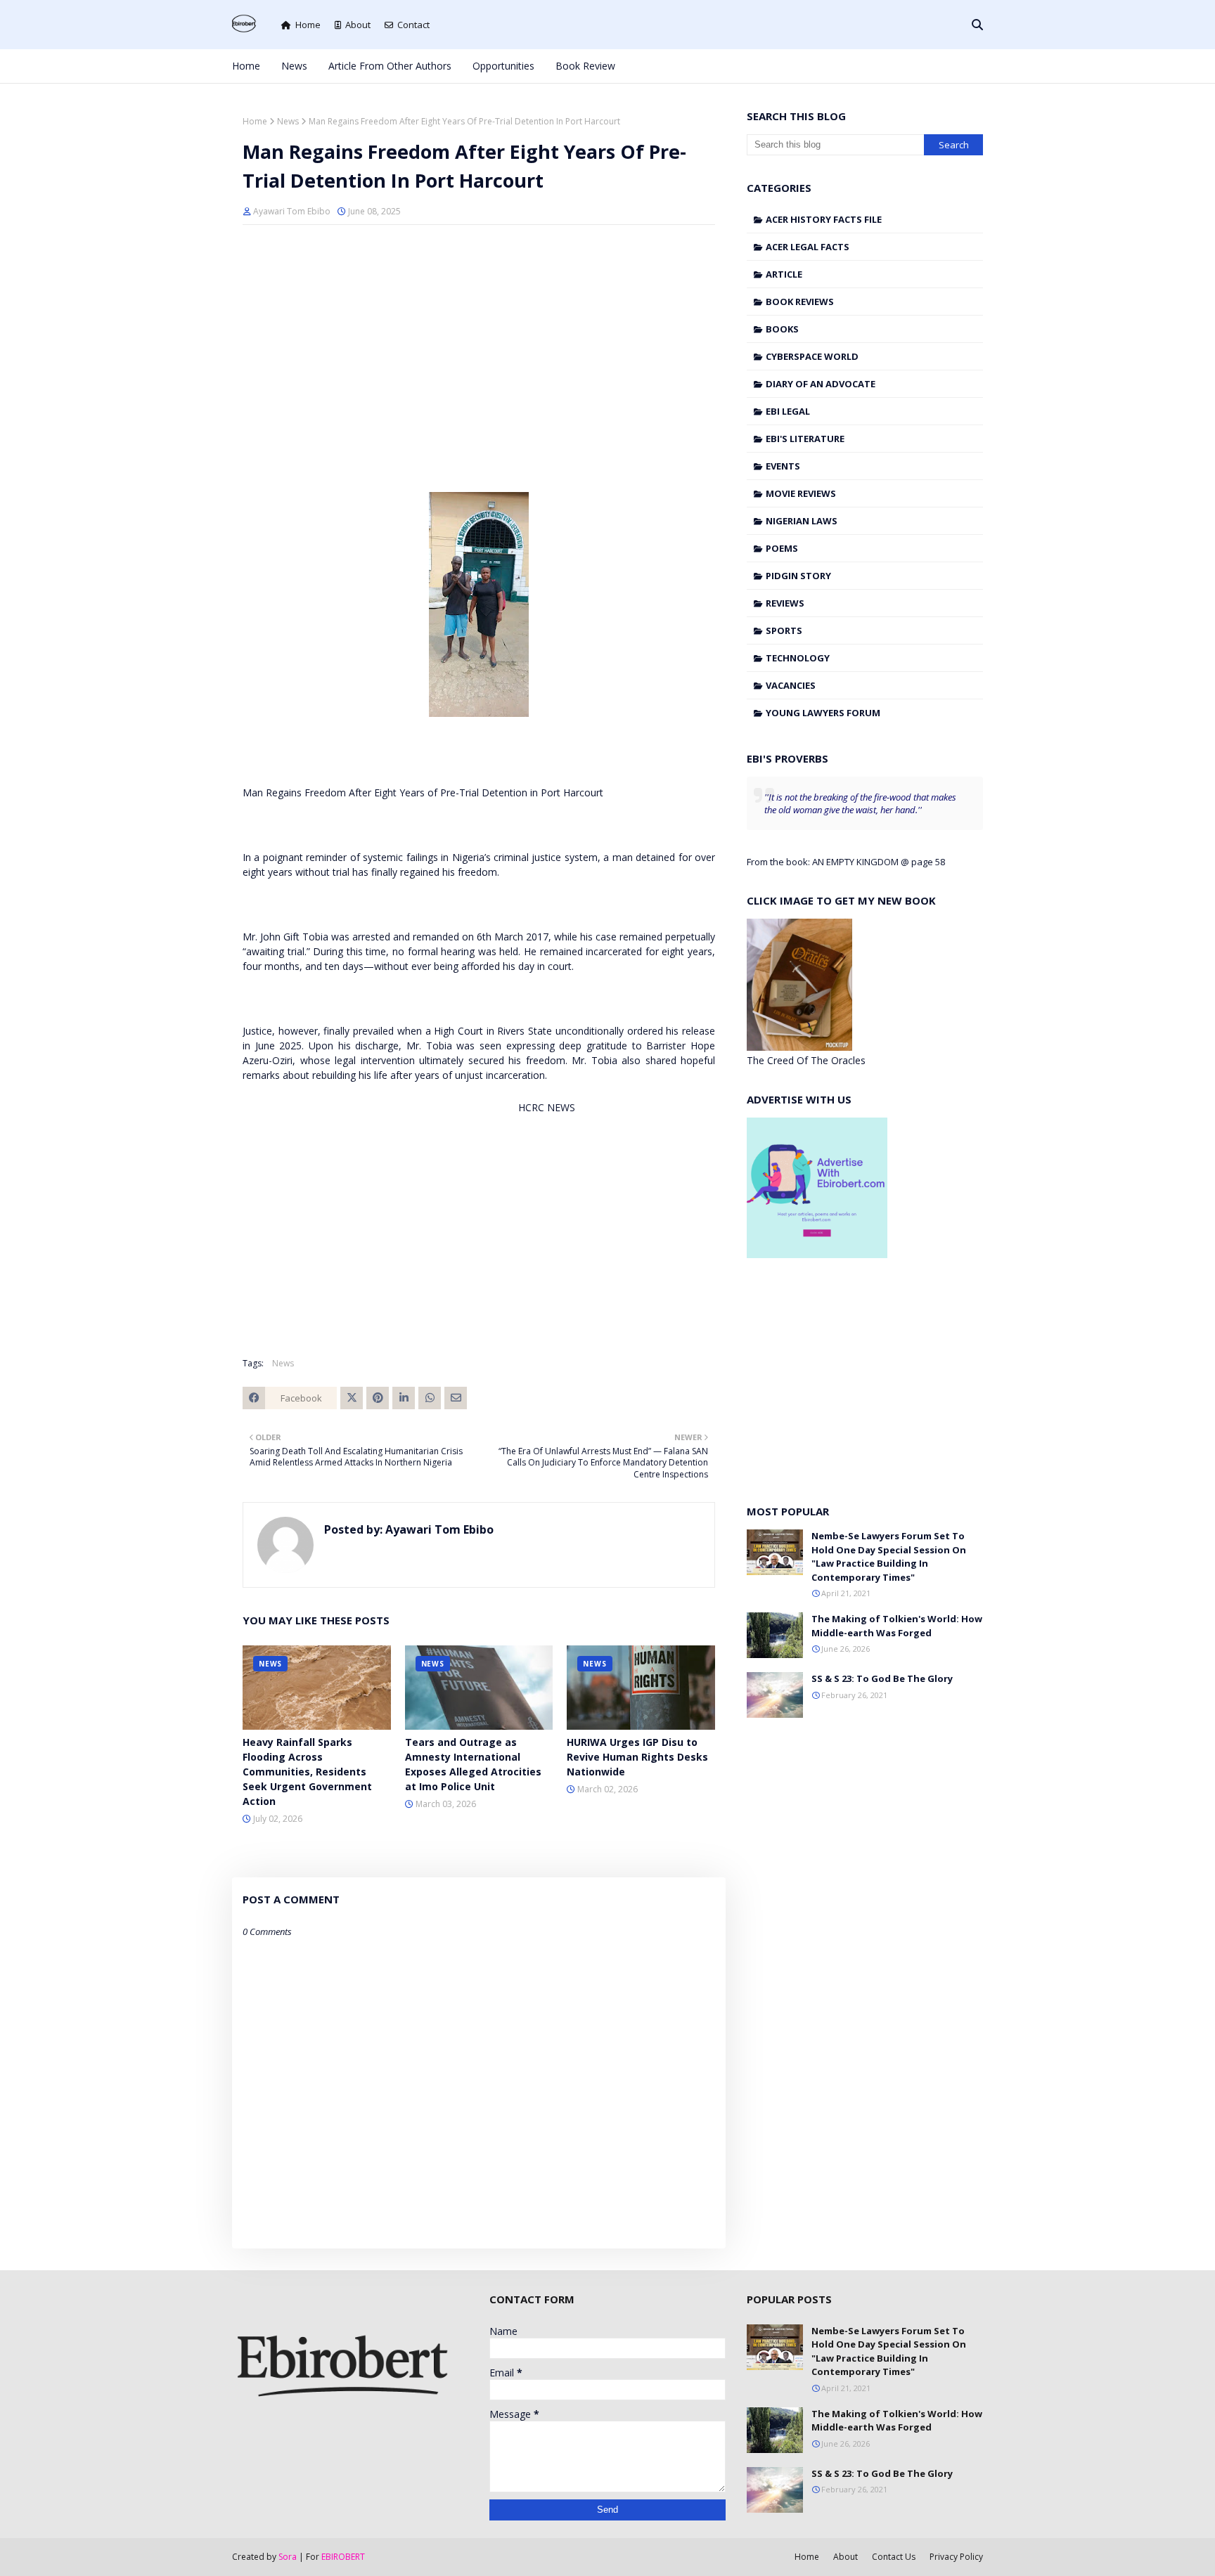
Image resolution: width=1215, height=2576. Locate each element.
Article (784, 274)
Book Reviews (800, 302)
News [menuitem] (294, 66)
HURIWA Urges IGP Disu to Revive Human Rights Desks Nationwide (637, 1757)
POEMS (782, 548)
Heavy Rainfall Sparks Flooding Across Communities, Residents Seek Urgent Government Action (307, 1772)
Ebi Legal (788, 411)
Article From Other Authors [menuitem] (390, 66)
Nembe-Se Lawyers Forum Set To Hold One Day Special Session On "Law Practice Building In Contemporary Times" (889, 1556)
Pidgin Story (798, 576)
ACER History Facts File (824, 219)
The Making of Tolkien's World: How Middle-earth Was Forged (897, 1626)
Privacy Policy (956, 2557)
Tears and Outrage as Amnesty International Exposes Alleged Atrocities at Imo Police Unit (473, 1764)
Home (308, 25)
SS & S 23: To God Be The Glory (882, 1678)
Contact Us (894, 2557)
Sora (288, 2557)
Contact (413, 25)
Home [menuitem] (246, 66)
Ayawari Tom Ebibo (292, 211)
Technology (798, 658)
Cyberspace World (812, 356)
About (358, 25)
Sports (784, 630)
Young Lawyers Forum (823, 713)
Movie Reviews (801, 493)
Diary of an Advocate (821, 384)
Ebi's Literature (805, 439)
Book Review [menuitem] (585, 66)
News (288, 121)
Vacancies (791, 685)
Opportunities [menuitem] (503, 66)
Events (783, 466)
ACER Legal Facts (808, 247)
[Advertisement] (479, 337)
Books (782, 329)
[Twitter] (352, 1398)
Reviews (785, 603)
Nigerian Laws (802, 521)
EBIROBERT (343, 2557)
